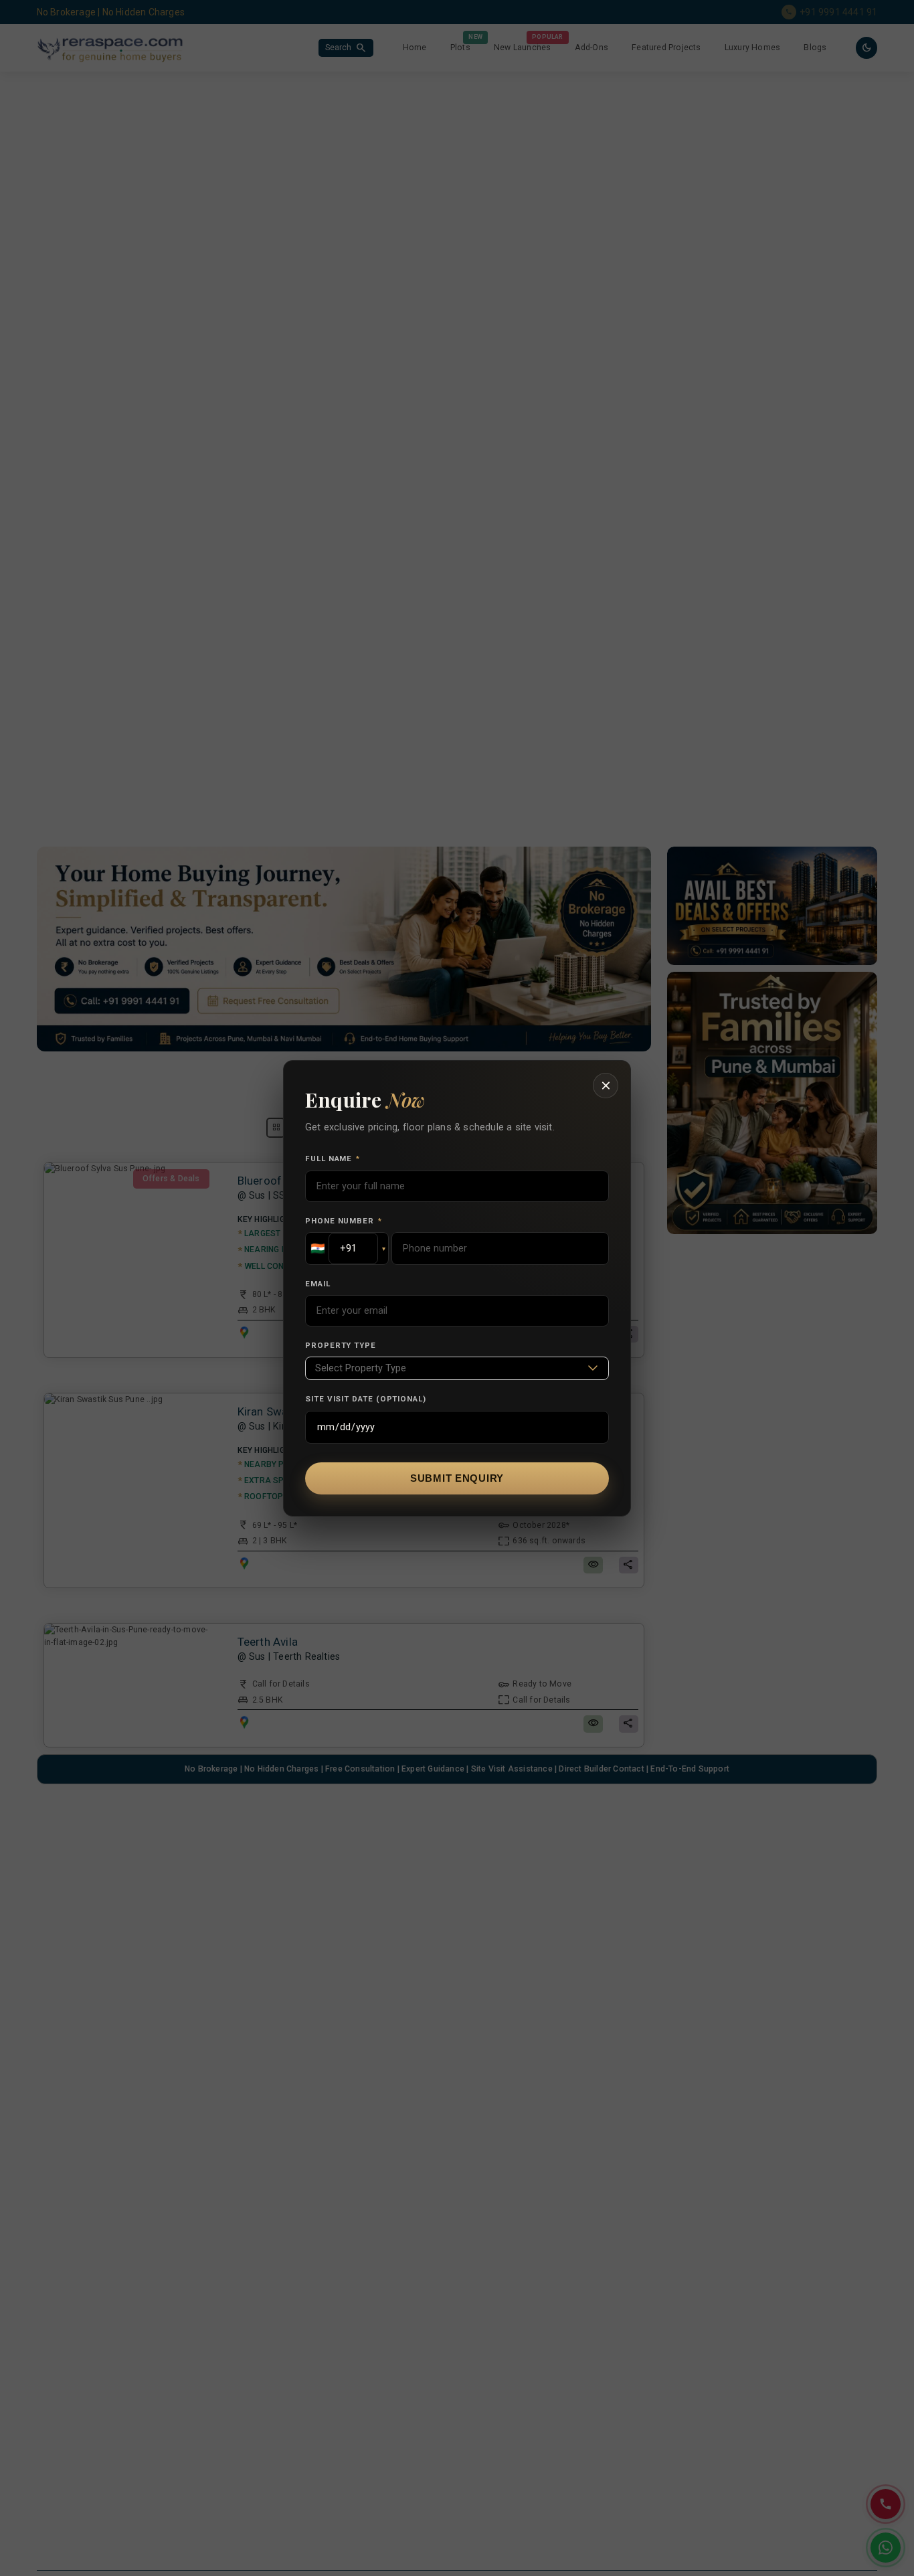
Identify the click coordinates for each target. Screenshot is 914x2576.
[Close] (606, 1086)
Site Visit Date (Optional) (366, 1399)
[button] (347, 1249)
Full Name (333, 1158)
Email (318, 1284)
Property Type (341, 1345)
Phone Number (344, 1221)
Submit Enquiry (457, 1478)
